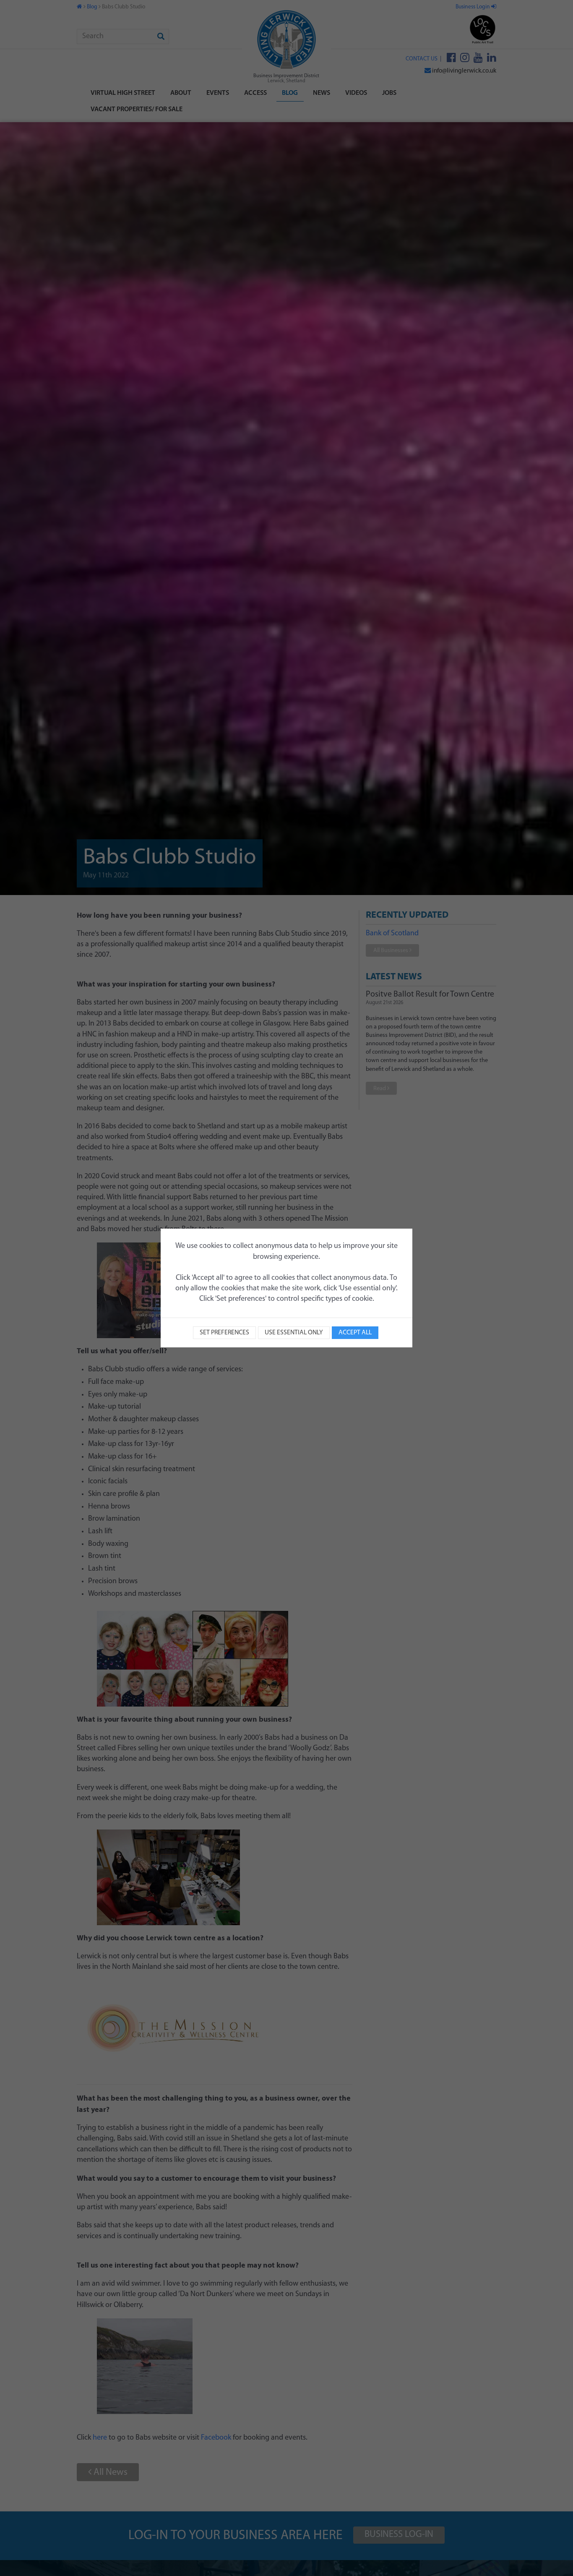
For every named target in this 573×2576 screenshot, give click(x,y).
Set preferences (224, 1333)
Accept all (355, 1333)
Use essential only (294, 1333)
